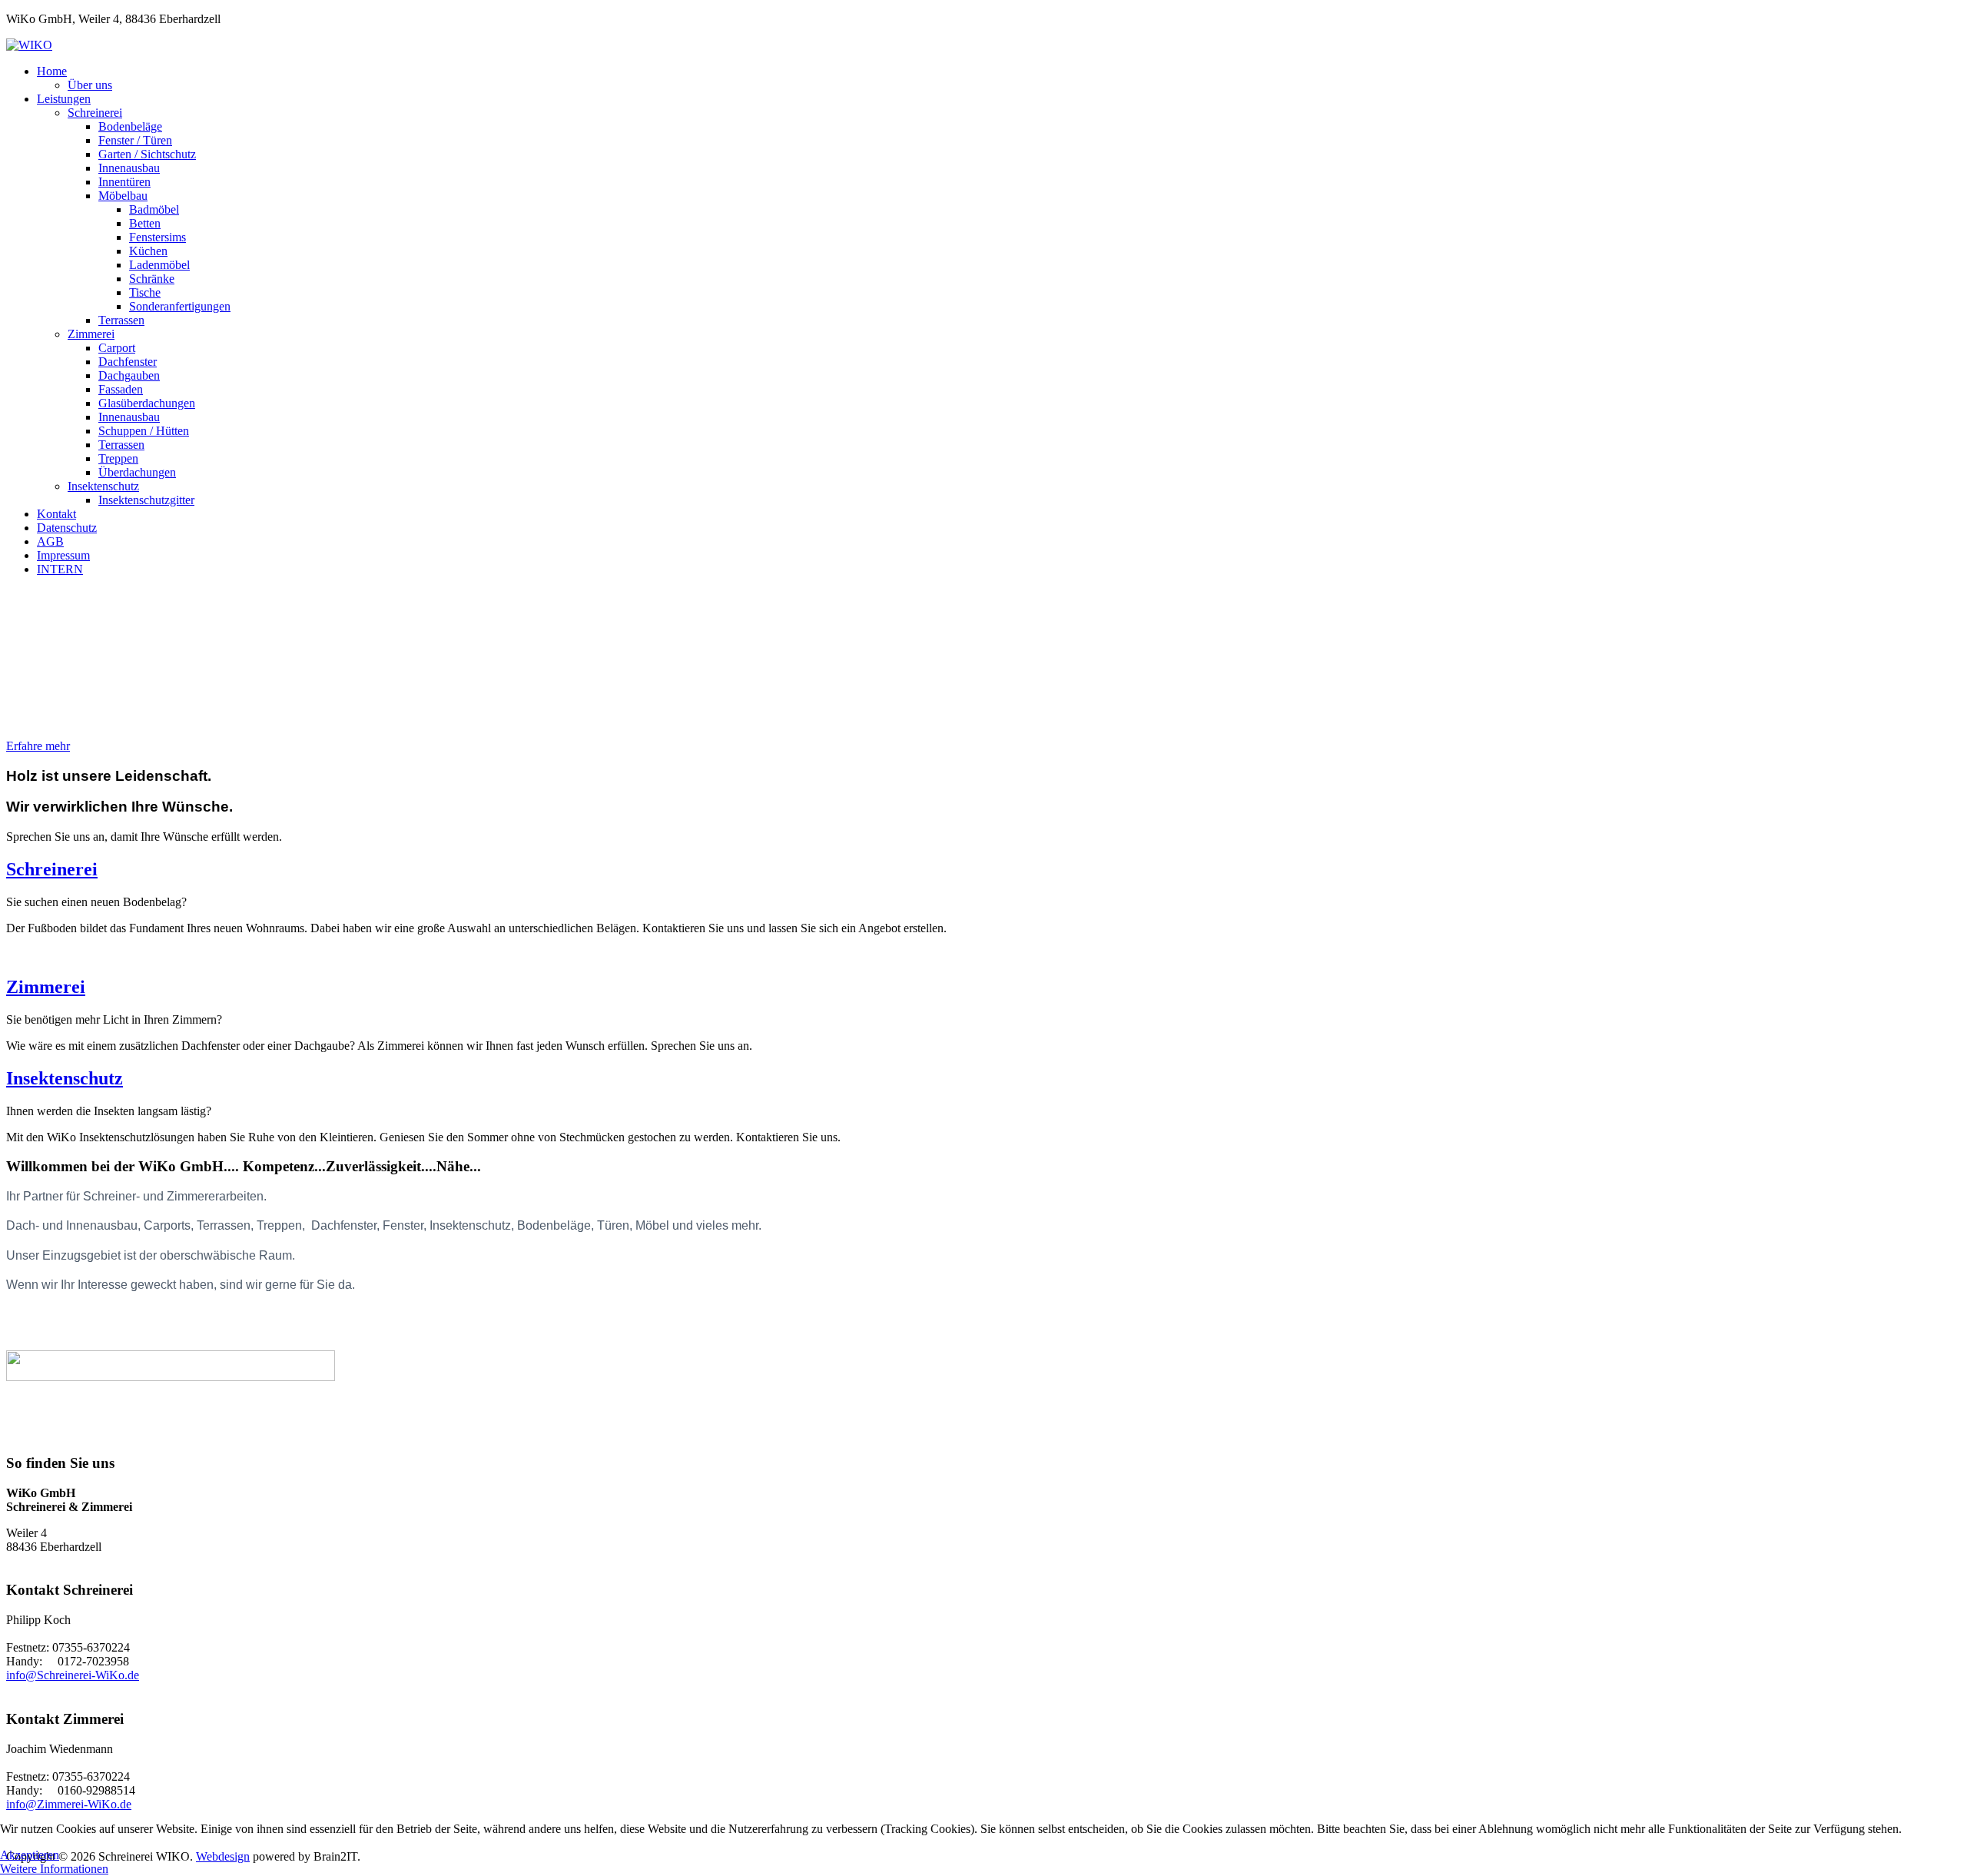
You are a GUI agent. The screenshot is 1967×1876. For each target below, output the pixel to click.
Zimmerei (91, 334)
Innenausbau (129, 168)
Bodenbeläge (130, 126)
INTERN (60, 569)
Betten (145, 223)
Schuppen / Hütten (144, 431)
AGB (50, 541)
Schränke (152, 279)
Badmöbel (154, 209)
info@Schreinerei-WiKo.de (73, 1675)
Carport (117, 348)
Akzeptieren (30, 1855)
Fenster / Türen (135, 140)
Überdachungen (137, 472)
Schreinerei (95, 113)
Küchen (148, 251)
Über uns (90, 85)
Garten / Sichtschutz (147, 154)
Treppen (118, 458)
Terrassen (121, 320)
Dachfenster (128, 362)
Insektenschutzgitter (146, 500)
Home (52, 71)
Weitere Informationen (54, 1869)
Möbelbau (123, 196)
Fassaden (121, 389)
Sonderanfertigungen (180, 306)
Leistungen (64, 99)
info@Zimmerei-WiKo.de (69, 1804)
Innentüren (124, 182)
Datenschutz (67, 528)
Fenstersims (158, 237)
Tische (145, 292)
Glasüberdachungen (147, 403)
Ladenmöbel (159, 265)
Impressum (63, 555)
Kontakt (56, 514)
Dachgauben (129, 375)
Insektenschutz (103, 486)
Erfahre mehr (38, 746)
